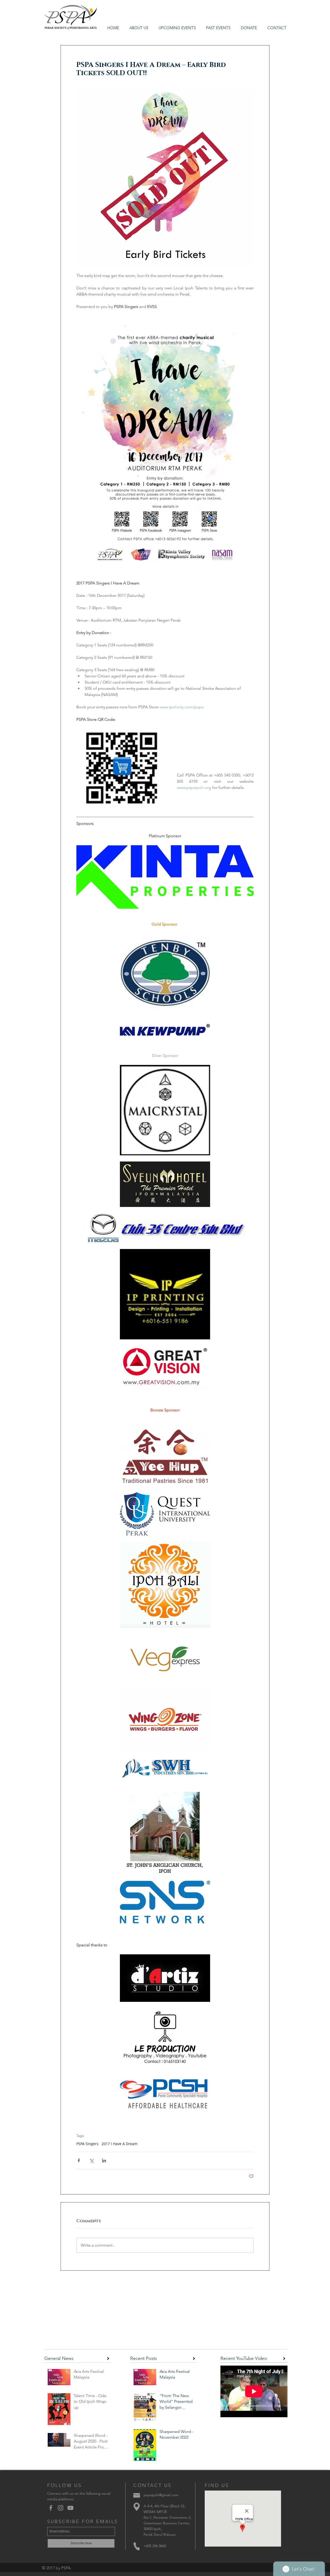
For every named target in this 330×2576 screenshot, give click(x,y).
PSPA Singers (87, 2144)
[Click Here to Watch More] (284, 2358)
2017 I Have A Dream (119, 2144)
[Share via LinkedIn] (104, 2160)
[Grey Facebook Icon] (51, 2508)
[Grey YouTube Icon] (70, 2508)
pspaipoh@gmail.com (161, 2495)
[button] (218, 28)
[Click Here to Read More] (108, 2358)
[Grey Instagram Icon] (61, 2508)
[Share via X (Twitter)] (91, 2160)
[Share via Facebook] (79, 2160)
